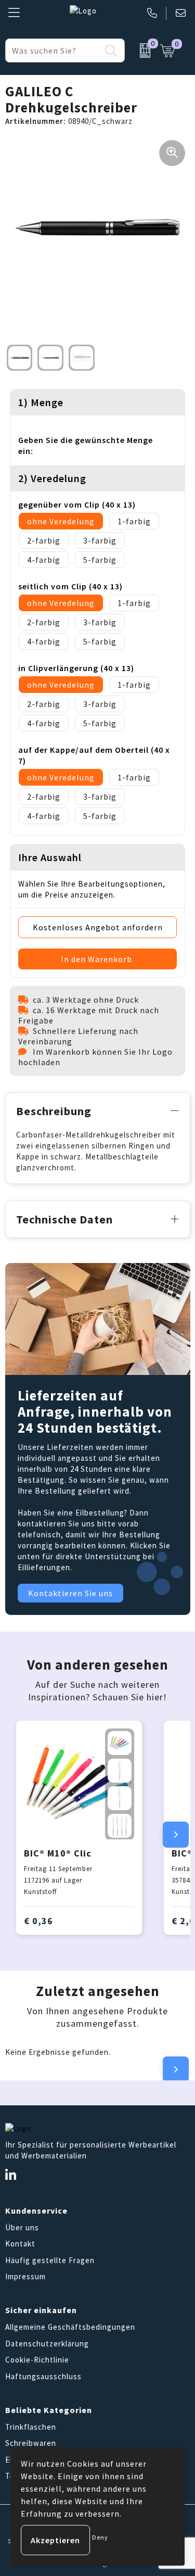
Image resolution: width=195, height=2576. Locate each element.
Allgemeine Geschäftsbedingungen (70, 2327)
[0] (140, 50)
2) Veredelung (52, 478)
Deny (100, 2537)
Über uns (22, 2227)
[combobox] (53, 50)
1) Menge (41, 402)
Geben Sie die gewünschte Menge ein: (86, 445)
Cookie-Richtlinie (37, 2360)
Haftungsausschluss (43, 2376)
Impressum (25, 2276)
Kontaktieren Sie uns (70, 1593)
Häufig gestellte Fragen (50, 2260)
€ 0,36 (38, 1921)
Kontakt (20, 2244)
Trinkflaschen (31, 2427)
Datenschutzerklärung (47, 2344)
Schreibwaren (31, 2443)
